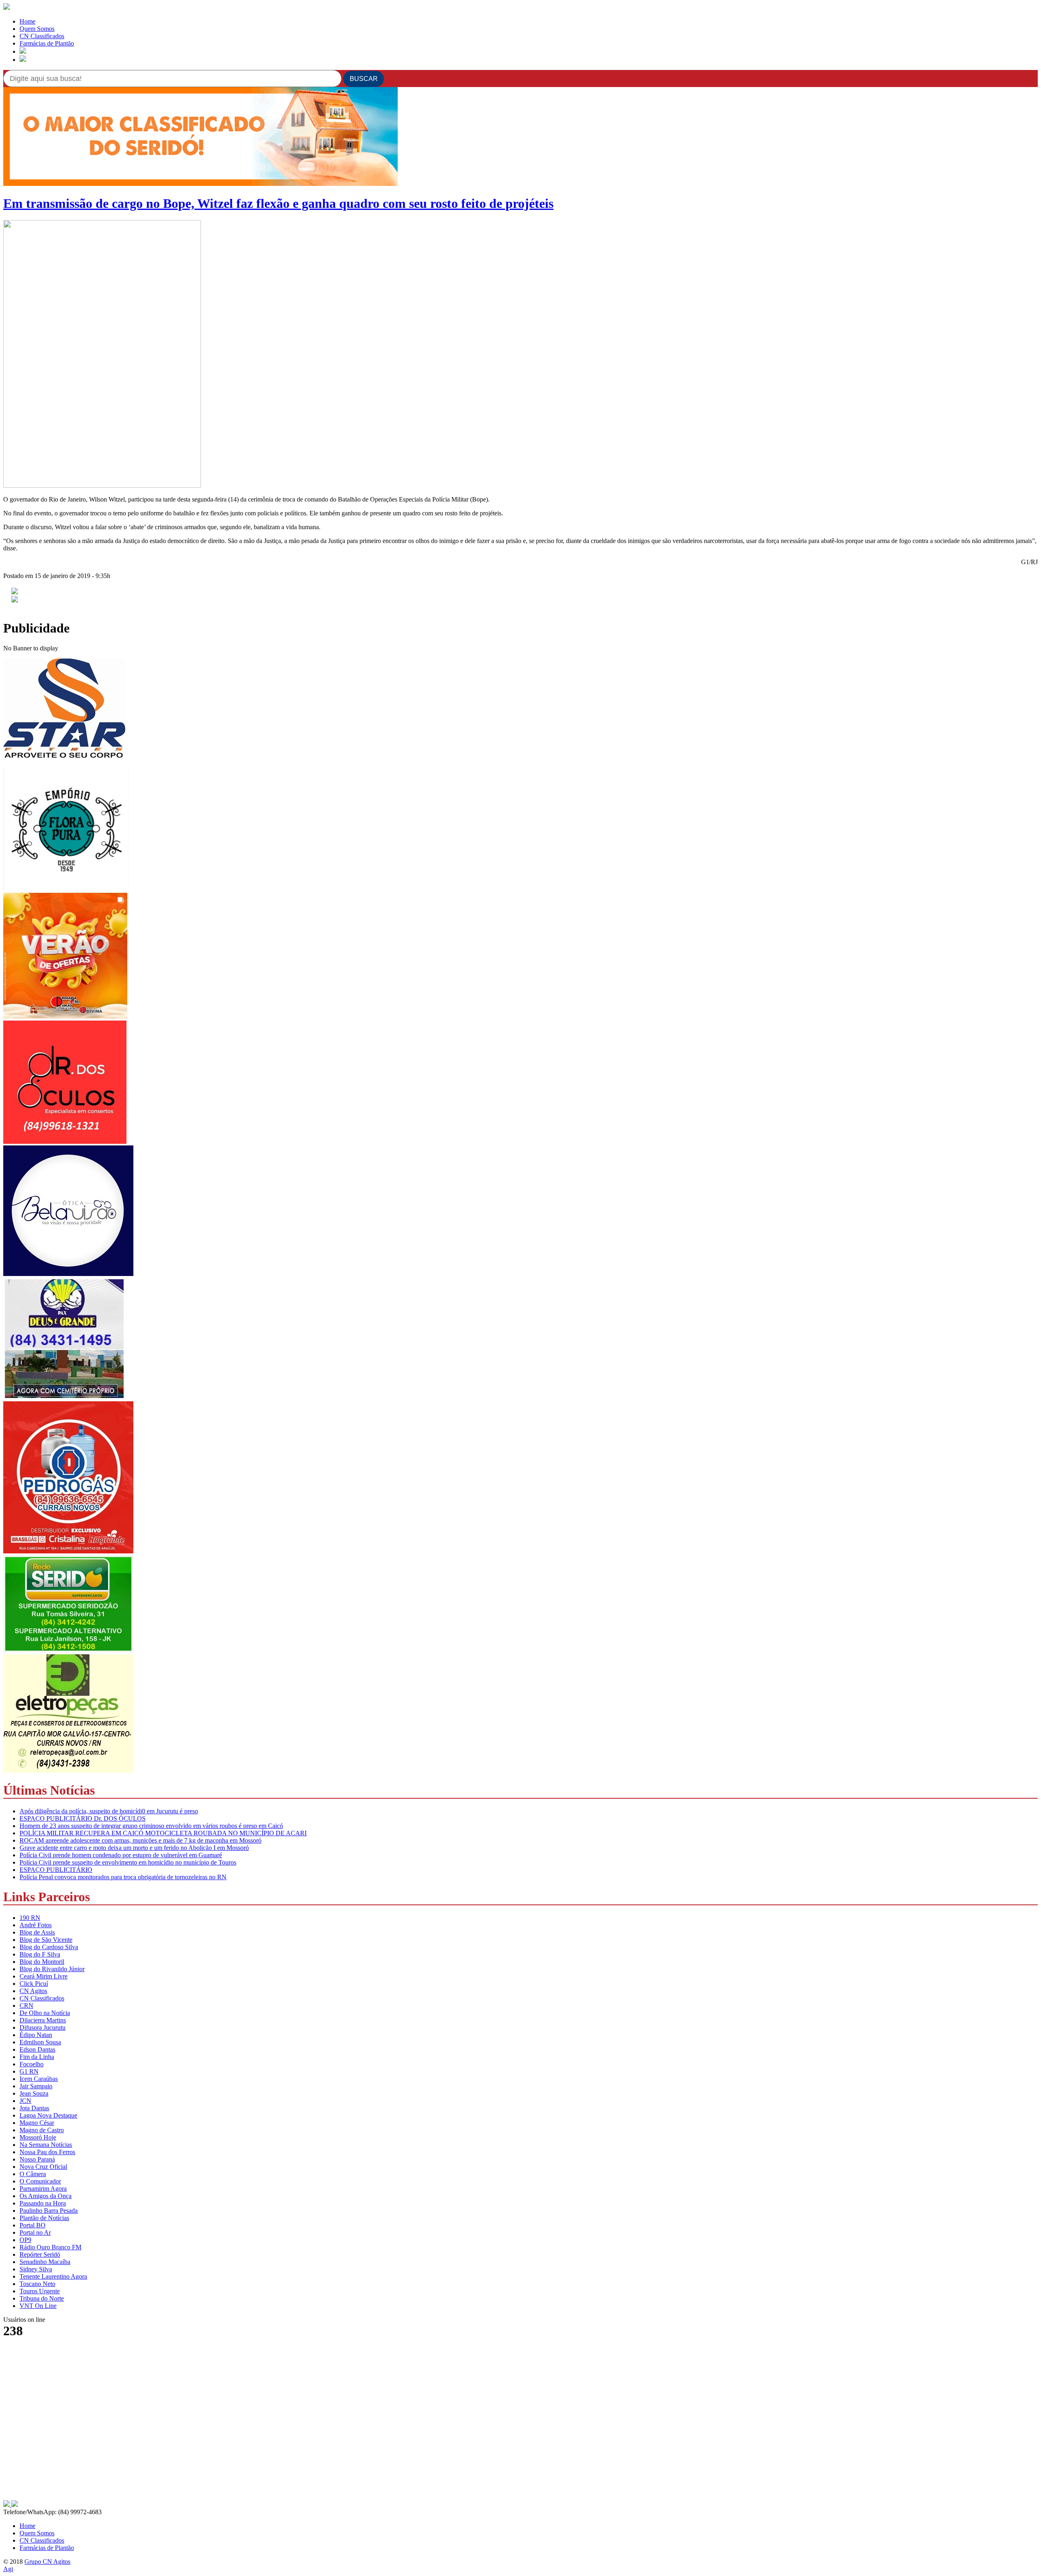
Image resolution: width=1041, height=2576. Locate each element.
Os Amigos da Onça (46, 2196)
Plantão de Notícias (44, 2218)
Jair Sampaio (36, 2086)
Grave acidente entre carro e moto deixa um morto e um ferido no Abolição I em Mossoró (134, 1848)
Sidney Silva (36, 2269)
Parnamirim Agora (43, 2189)
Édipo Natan (36, 2035)
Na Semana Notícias (46, 2145)
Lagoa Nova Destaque (48, 2115)
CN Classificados (42, 36)
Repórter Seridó (40, 2254)
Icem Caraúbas (39, 2079)
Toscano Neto (37, 2284)
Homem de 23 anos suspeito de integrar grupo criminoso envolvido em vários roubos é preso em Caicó (151, 1826)
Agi (8, 2569)
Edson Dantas (37, 2049)
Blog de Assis (37, 1932)
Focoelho (32, 2064)
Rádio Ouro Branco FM (50, 2247)
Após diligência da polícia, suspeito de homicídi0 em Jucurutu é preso (109, 1811)
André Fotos (36, 1925)
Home (27, 21)
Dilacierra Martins (43, 2020)
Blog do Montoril (42, 1962)
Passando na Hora (43, 2203)
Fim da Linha (37, 2057)
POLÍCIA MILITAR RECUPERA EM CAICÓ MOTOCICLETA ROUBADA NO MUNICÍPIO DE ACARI (163, 1833)
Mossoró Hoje (38, 2137)
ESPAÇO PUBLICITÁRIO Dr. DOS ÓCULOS (83, 1818)
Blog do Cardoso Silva (49, 1947)
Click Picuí (34, 1984)
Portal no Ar (35, 2232)
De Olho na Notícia (45, 2013)
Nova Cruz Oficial (43, 2167)
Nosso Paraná (37, 2159)
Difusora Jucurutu (42, 2027)
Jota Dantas (34, 2108)
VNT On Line (38, 2306)
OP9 (25, 2240)
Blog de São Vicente (46, 1940)
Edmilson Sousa (40, 2042)
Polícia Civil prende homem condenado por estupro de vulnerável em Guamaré (121, 1855)
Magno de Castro (42, 2130)
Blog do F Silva (40, 1954)
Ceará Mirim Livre (44, 1976)
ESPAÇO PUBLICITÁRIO (56, 1870)
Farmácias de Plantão (47, 43)
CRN (26, 2006)
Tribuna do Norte (42, 2298)
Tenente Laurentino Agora (53, 2276)
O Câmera (33, 2174)
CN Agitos (33, 1991)
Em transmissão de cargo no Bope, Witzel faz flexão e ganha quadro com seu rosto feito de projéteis (278, 203)
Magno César (37, 2123)
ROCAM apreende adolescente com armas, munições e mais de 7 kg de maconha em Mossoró (140, 1840)
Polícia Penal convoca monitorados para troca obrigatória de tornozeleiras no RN (123, 1877)
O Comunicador (40, 2181)
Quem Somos (37, 29)
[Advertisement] (64, 2448)
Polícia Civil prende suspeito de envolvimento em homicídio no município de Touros (128, 1862)
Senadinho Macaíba (45, 2262)
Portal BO (33, 2225)
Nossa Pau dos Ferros (47, 2152)
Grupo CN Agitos (47, 2562)
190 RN (30, 1918)
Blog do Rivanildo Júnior (52, 1969)
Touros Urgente (40, 2291)
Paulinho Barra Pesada (49, 2211)
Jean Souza (34, 2093)
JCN (25, 2101)
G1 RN (29, 2071)
